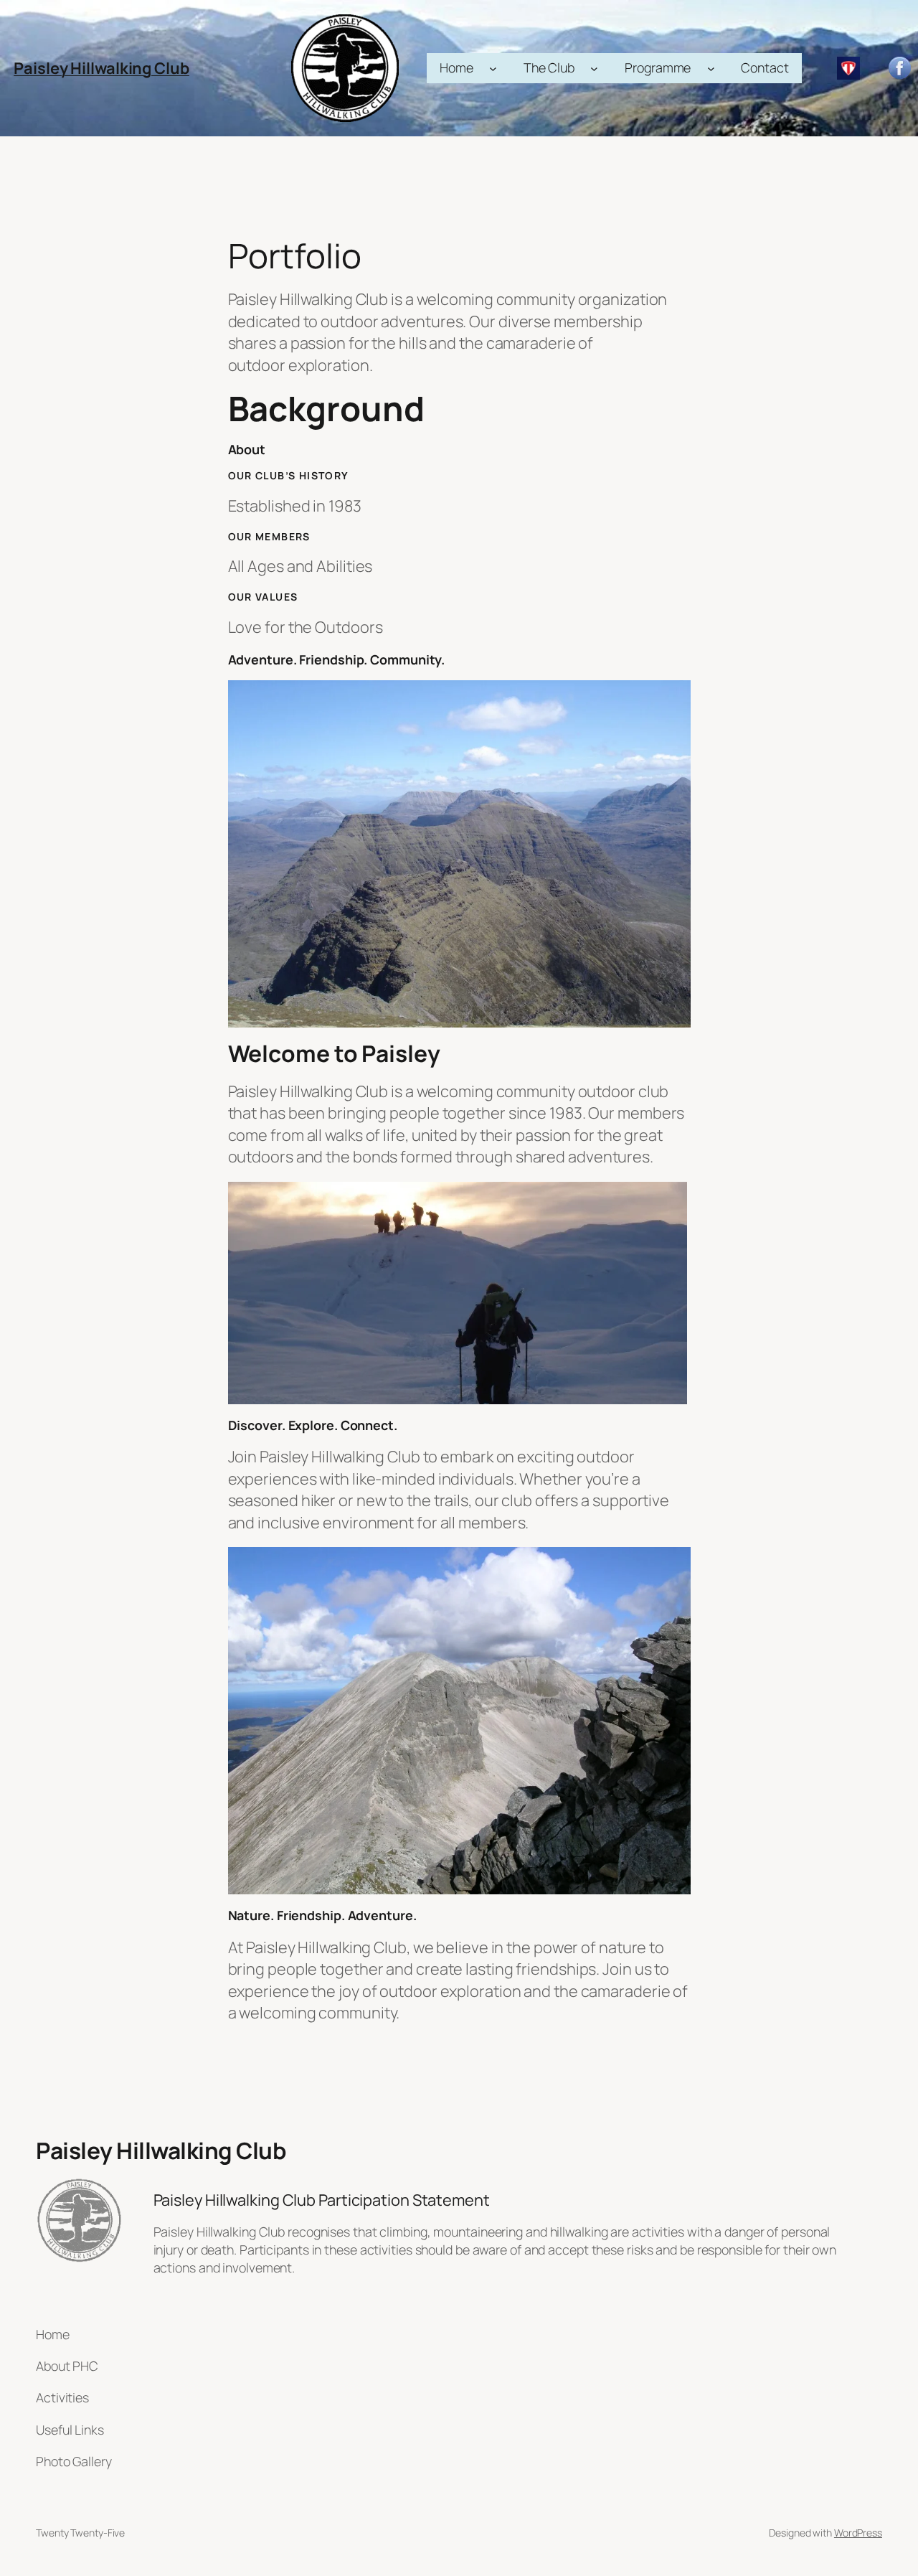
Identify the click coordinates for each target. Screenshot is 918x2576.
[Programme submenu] (711, 69)
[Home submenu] (493, 69)
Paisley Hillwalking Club (101, 68)
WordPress (858, 2533)
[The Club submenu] (594, 69)
